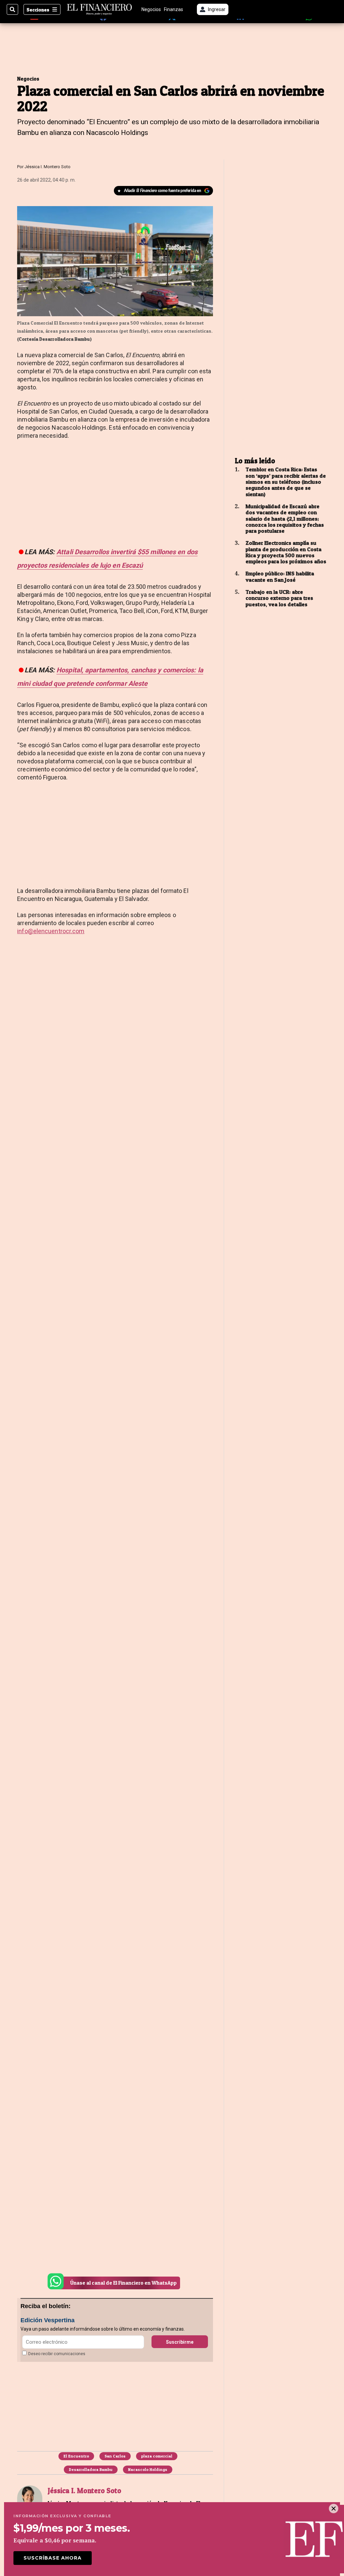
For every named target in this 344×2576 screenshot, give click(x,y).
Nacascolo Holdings (148, 2469)
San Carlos (115, 2456)
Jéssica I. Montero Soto (48, 167)
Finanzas (174, 9)
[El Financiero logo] (99, 9)
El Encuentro (76, 2456)
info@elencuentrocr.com (51, 931)
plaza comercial (157, 2456)
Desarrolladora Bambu (91, 2469)
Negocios (151, 9)
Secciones (38, 10)
